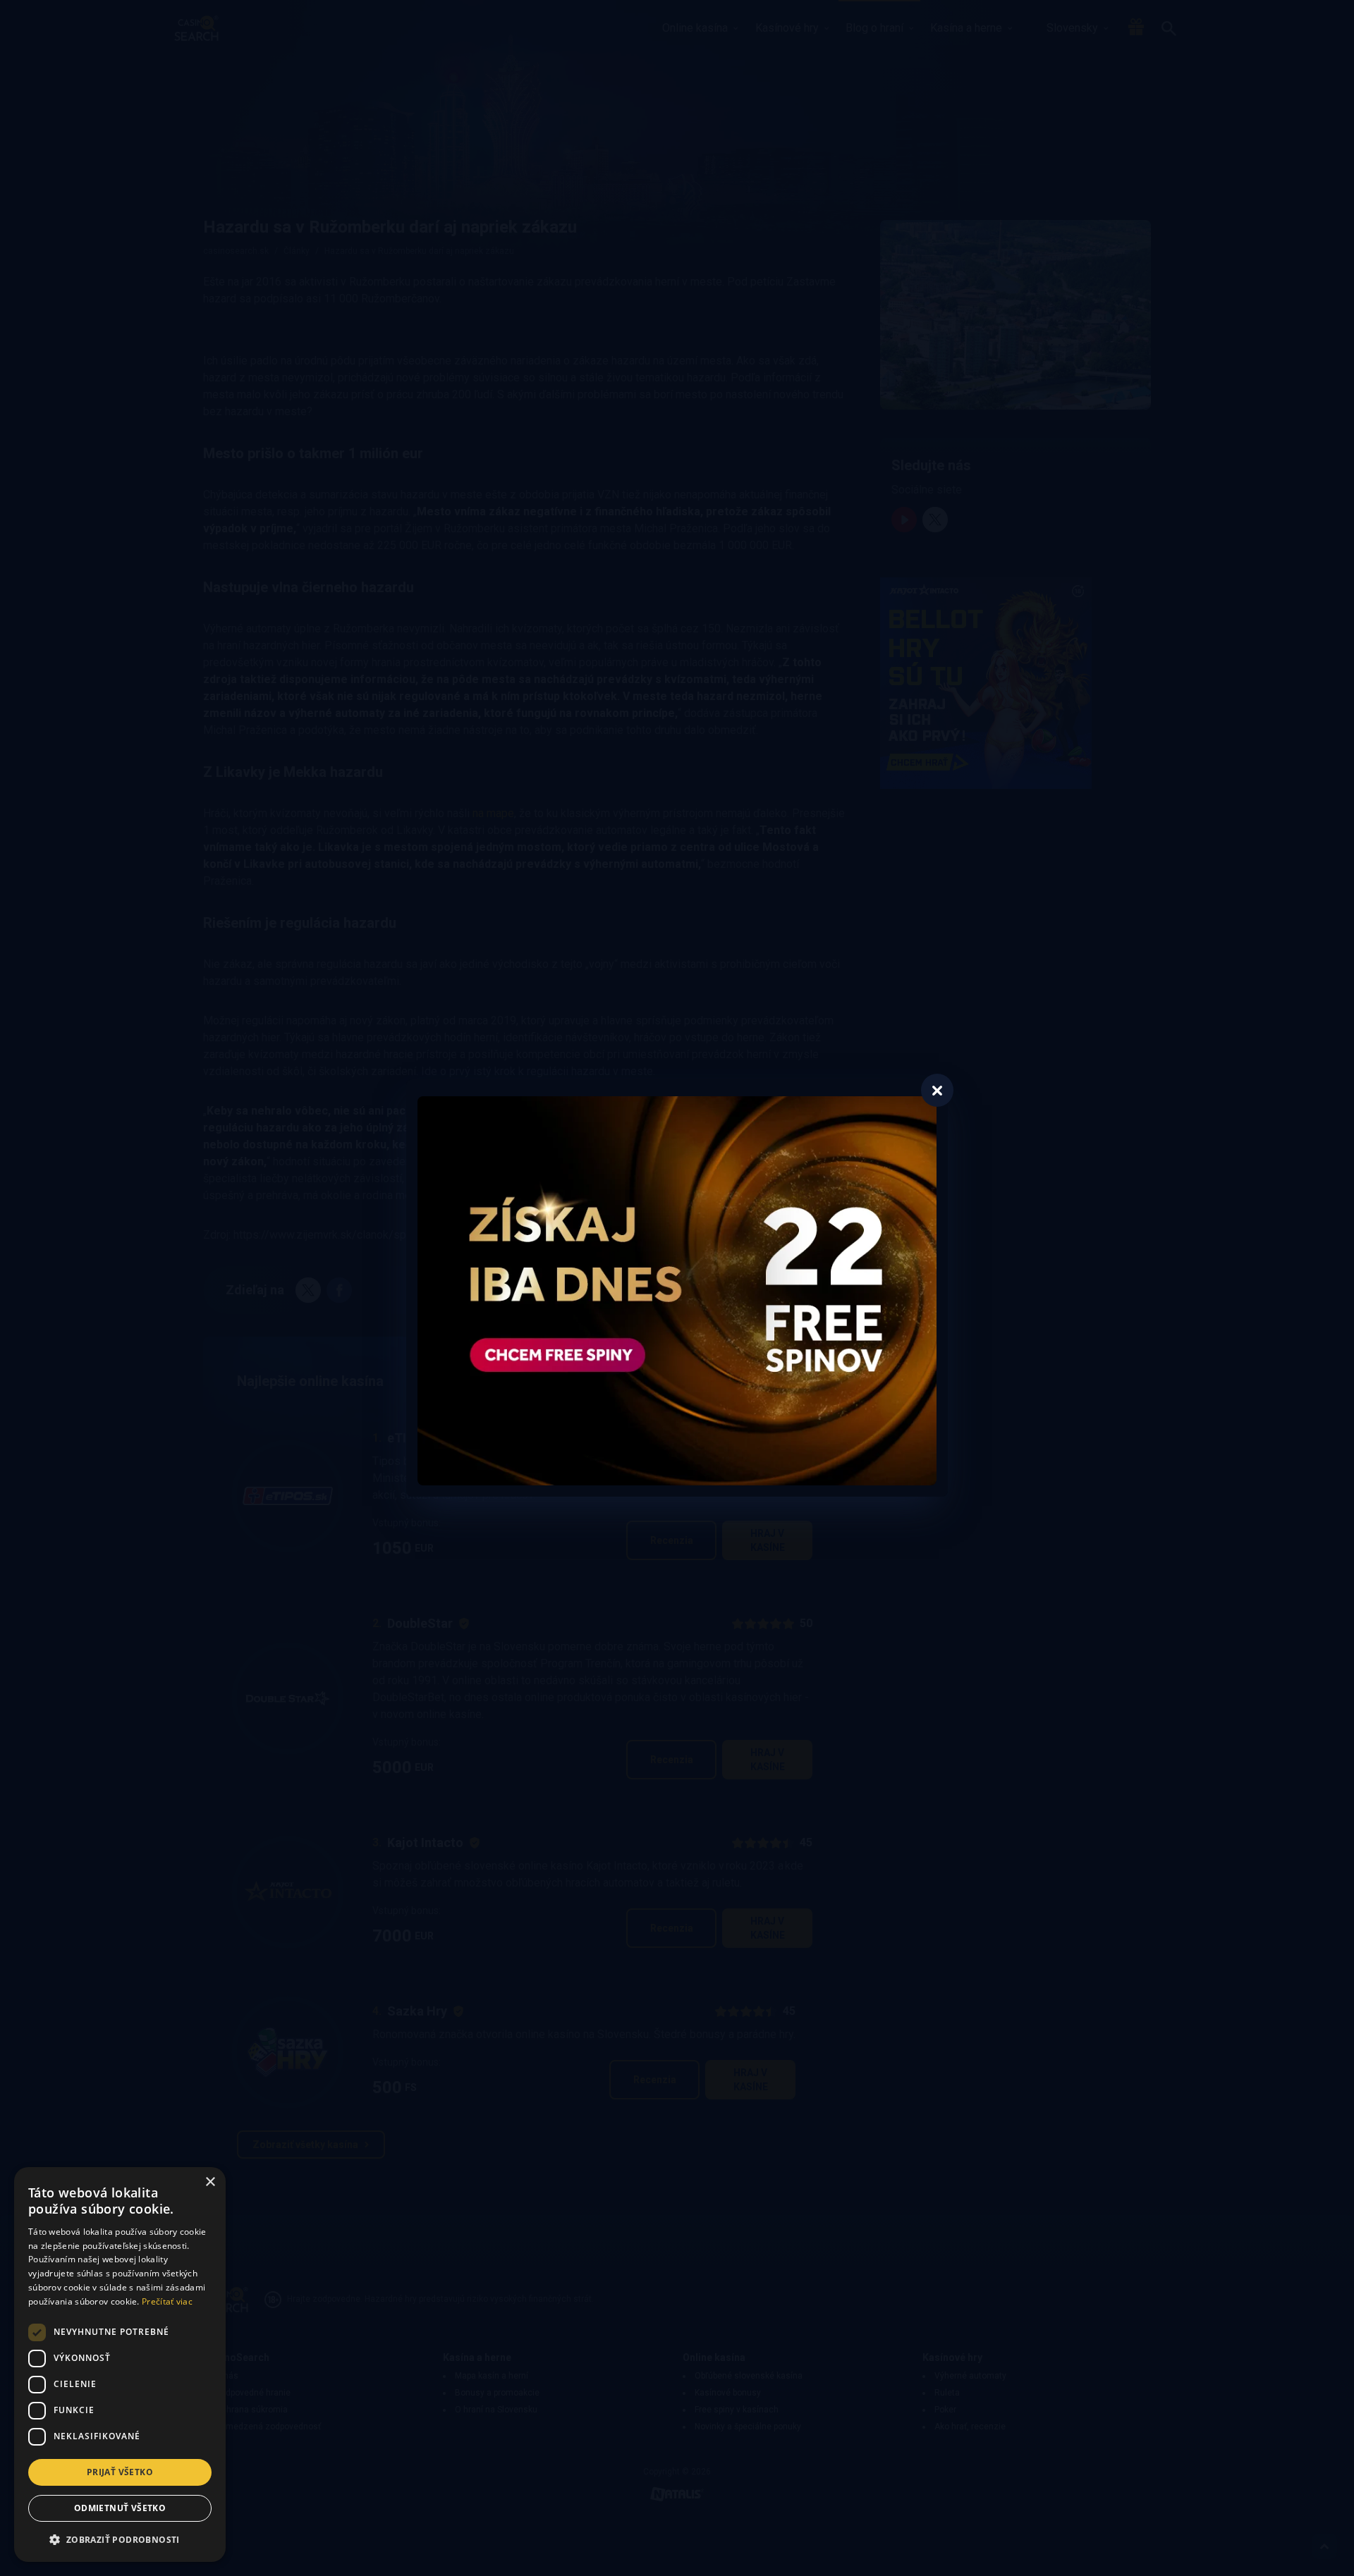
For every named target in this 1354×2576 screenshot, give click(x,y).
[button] (120, 2539)
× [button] (210, 2182)
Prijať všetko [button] (120, 2472)
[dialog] (120, 2365)
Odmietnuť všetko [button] (120, 2508)
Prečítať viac (167, 2301)
